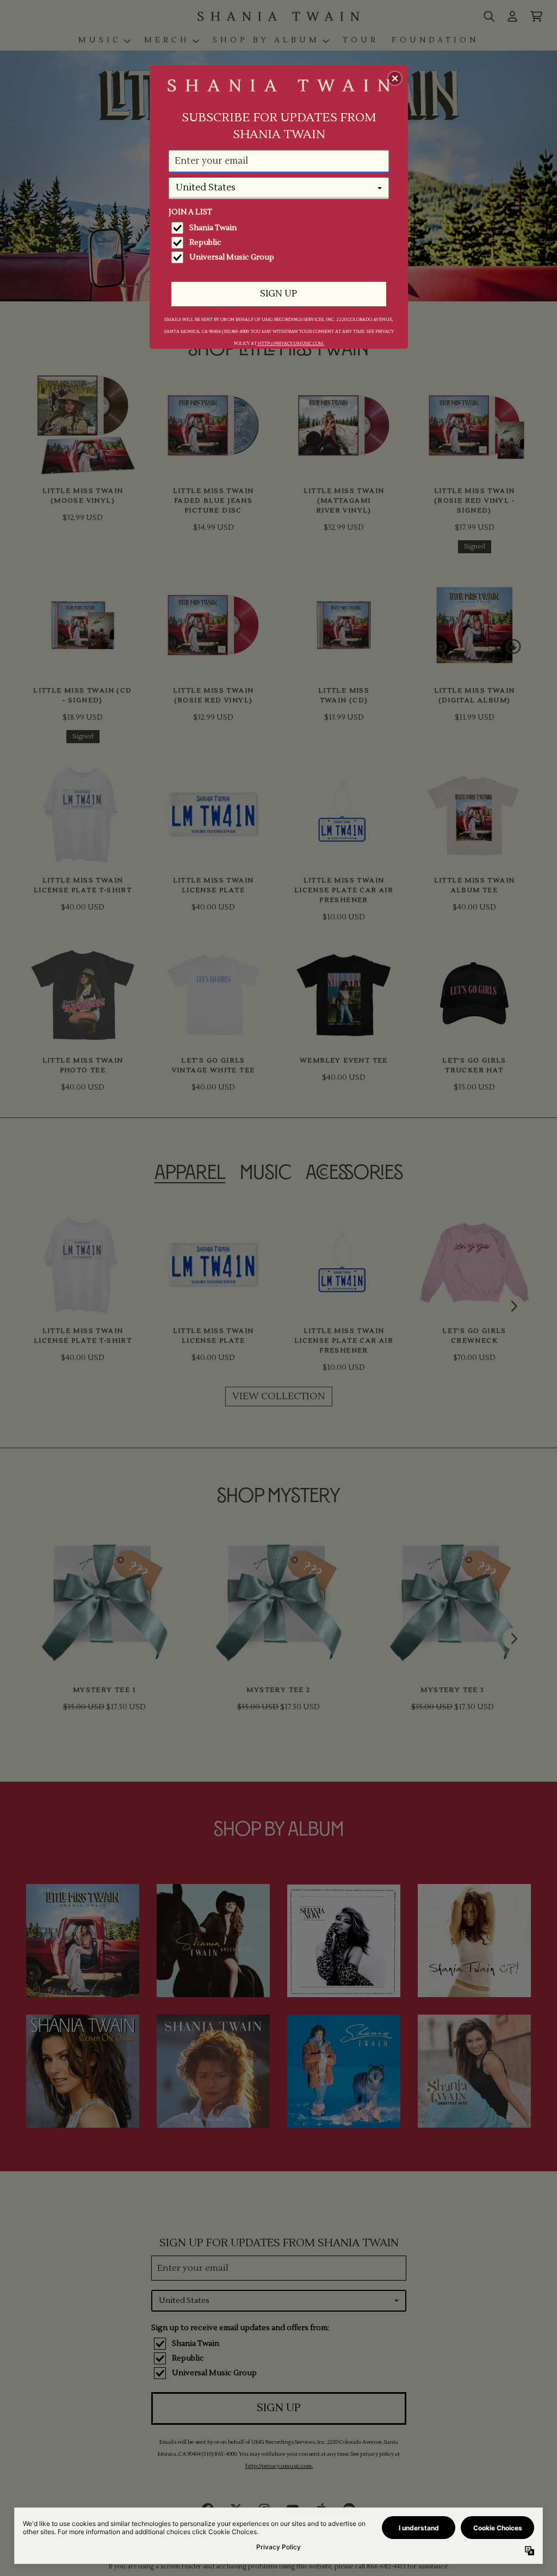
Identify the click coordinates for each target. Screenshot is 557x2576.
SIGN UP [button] (278, 294)
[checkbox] (280, 228)
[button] (395, 78)
